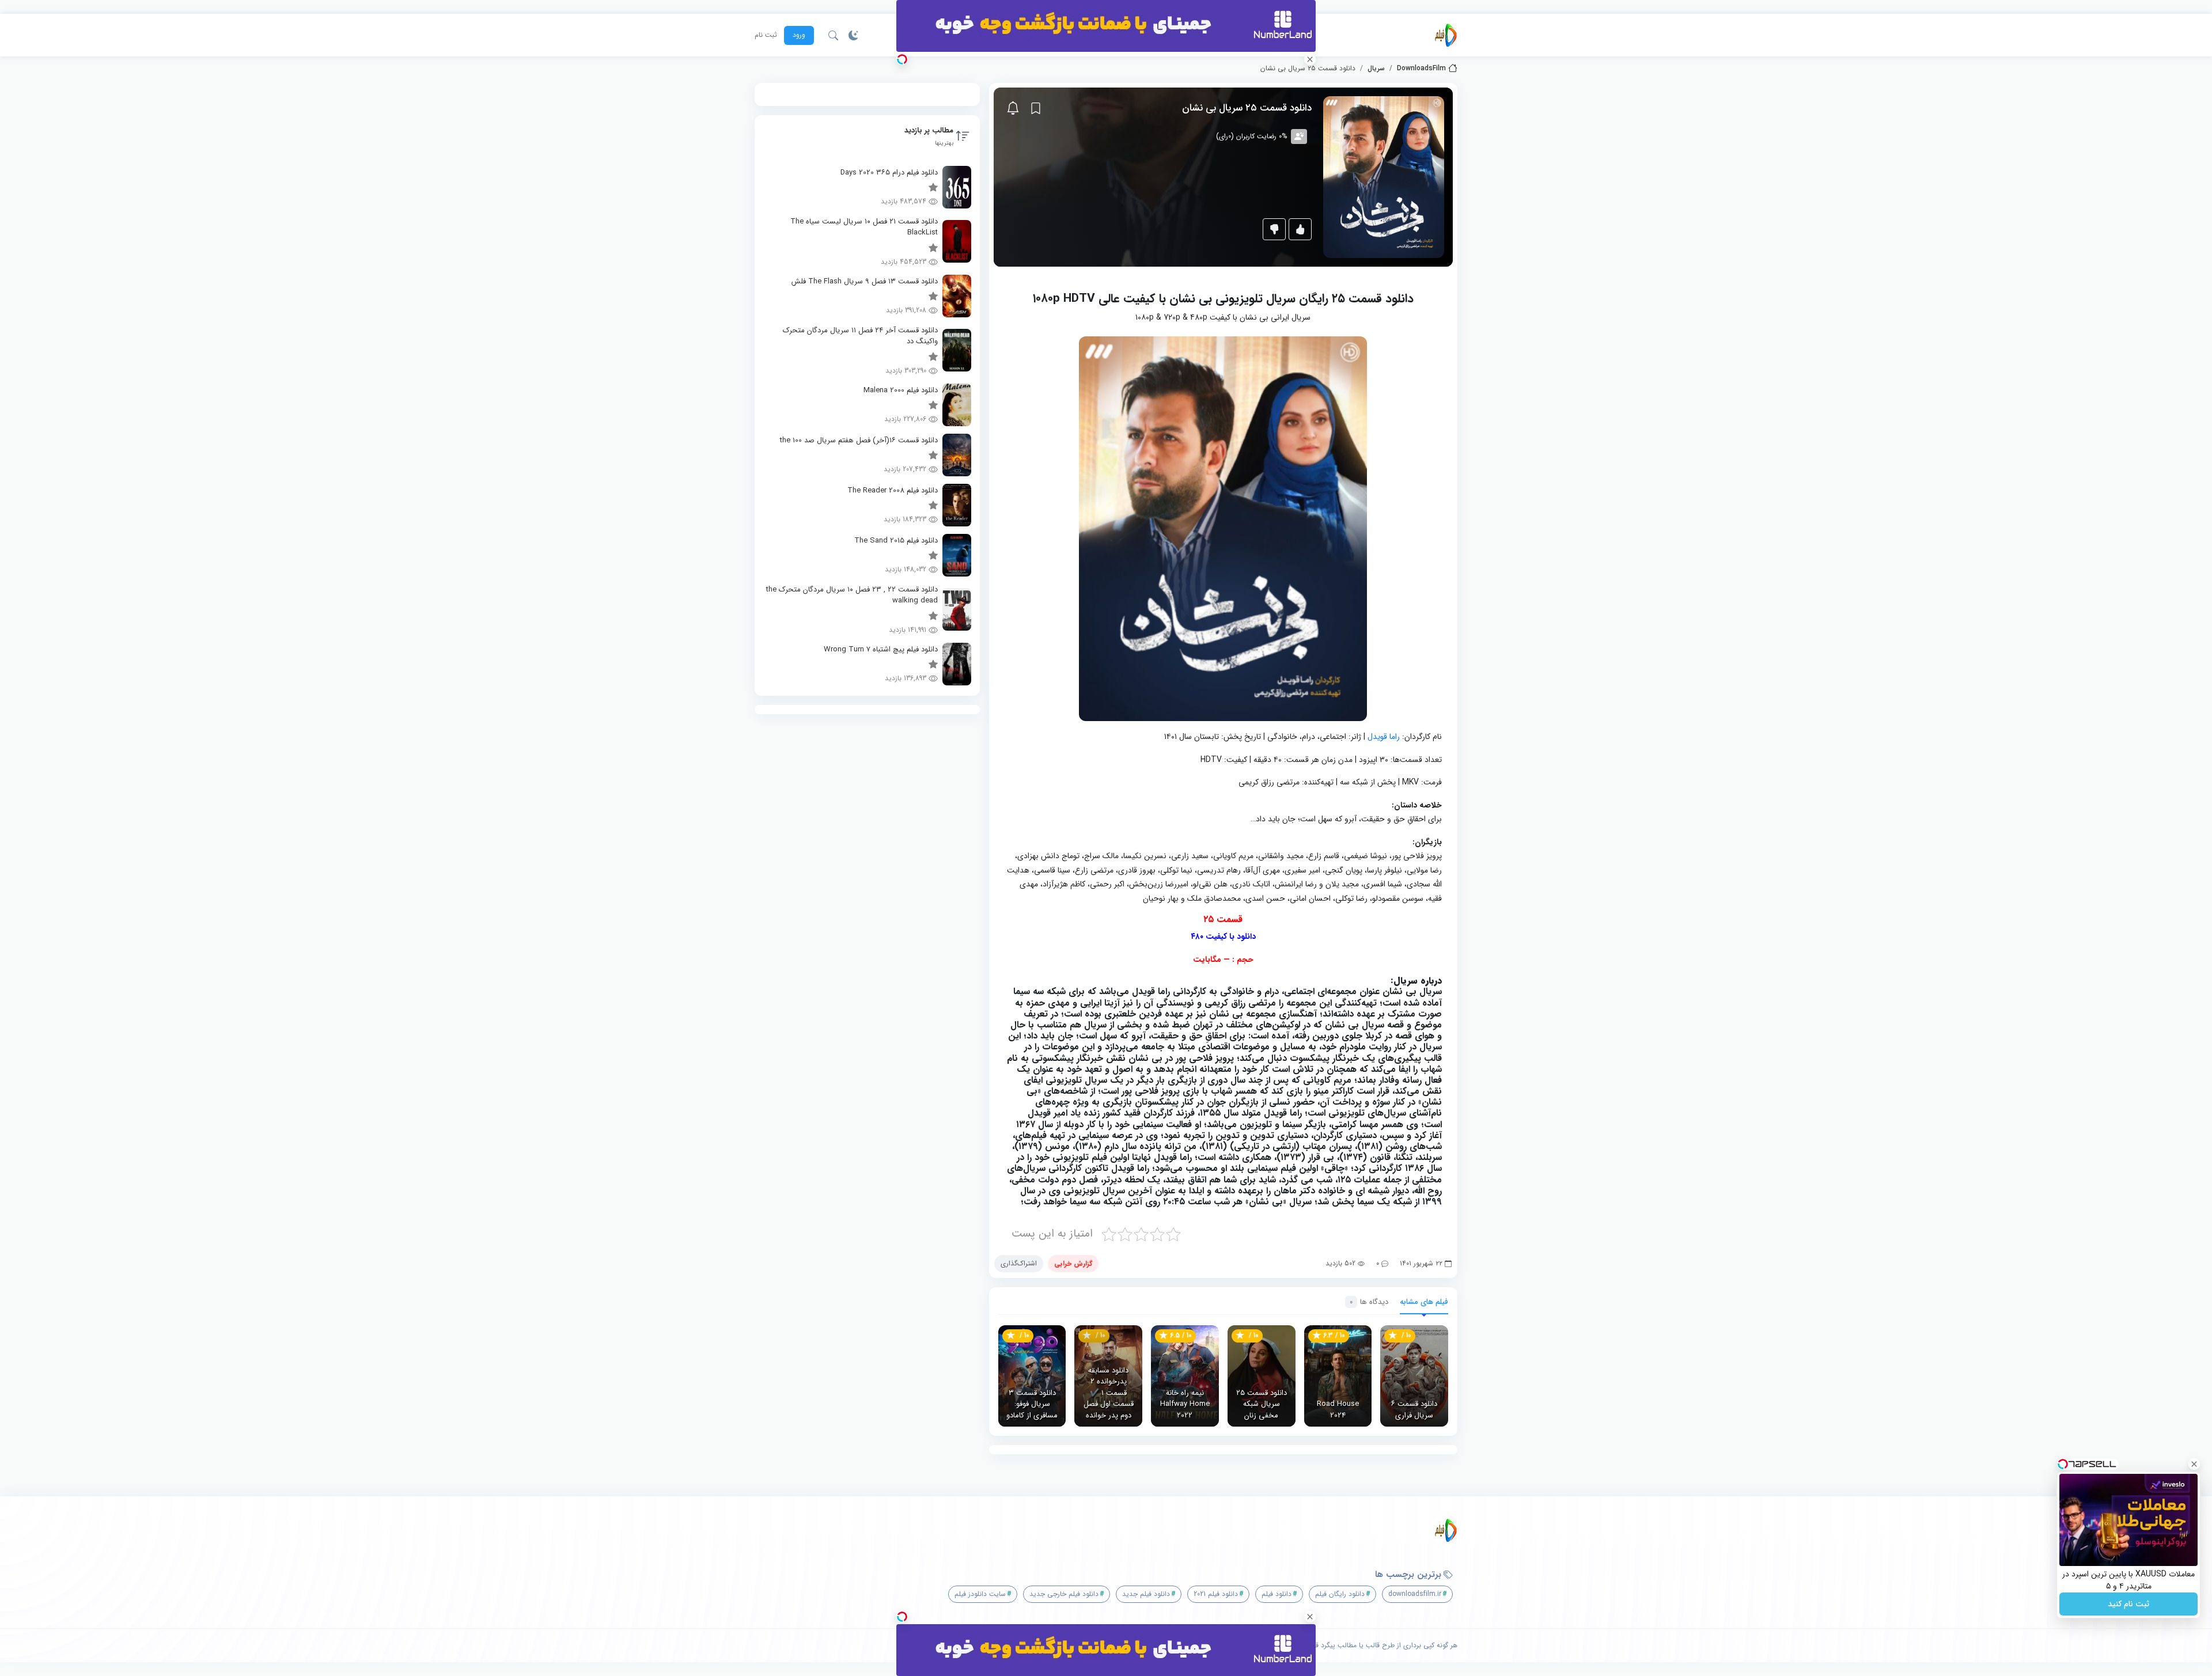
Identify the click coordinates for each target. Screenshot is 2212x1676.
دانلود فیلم (1277, 1594)
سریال (1376, 69)
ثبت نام (766, 35)
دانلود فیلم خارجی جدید (1064, 1594)
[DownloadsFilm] (1446, 35)
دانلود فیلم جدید (1146, 1594)
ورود (799, 35)
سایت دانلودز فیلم (980, 1594)
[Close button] (2194, 1464)
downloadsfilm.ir (1415, 1594)
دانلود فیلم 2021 (1216, 1594)
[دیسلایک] (1274, 229)
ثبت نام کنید (2128, 1604)
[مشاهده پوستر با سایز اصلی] (1384, 177)
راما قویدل (1384, 737)
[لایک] (1300, 229)
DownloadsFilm (1421, 69)
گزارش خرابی (1073, 1263)
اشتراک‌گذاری (1019, 1263)
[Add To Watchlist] (1036, 108)
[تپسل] (902, 59)
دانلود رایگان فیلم (1340, 1594)
